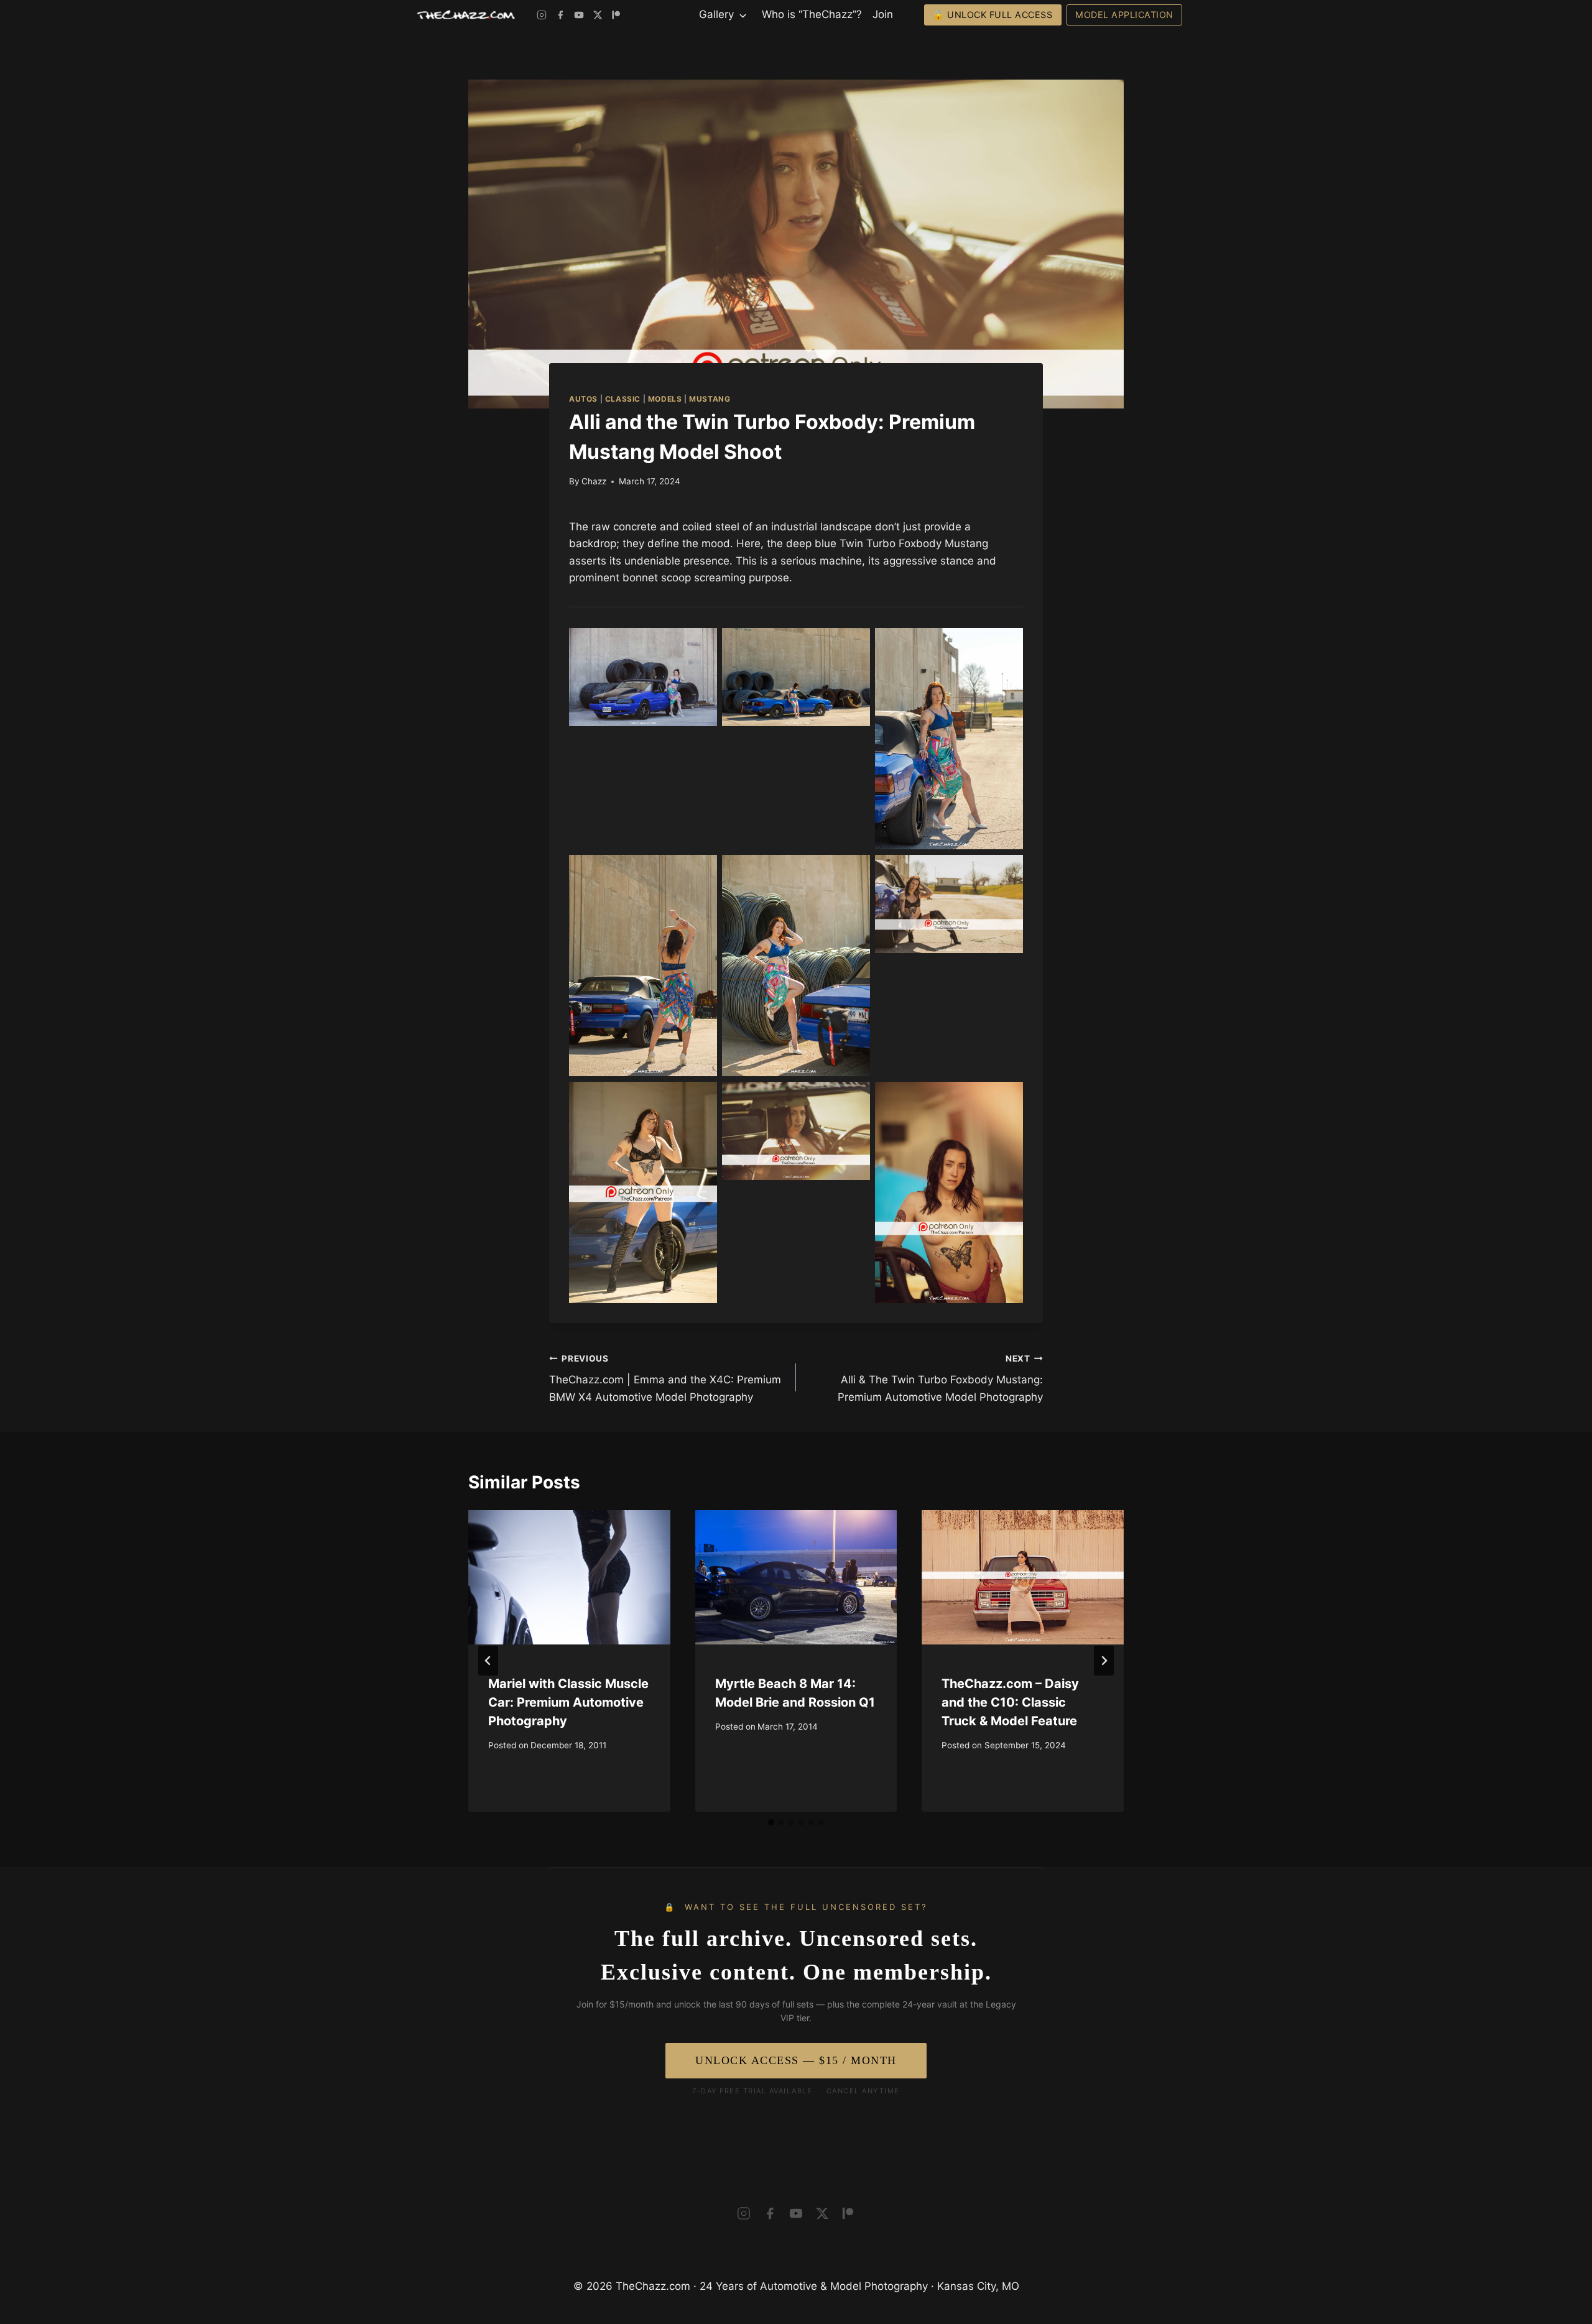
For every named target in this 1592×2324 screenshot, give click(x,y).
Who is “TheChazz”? (812, 14)
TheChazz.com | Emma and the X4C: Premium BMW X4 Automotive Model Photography (665, 1378)
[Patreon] (616, 15)
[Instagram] (542, 15)
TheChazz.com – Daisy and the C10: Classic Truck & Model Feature (1010, 1702)
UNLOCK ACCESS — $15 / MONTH (796, 2060)
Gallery (716, 14)
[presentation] (569, 1577)
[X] (598, 15)
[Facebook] (560, 15)
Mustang (710, 399)
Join (883, 14)
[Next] (1104, 1661)
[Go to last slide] (488, 1661)
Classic (623, 399)
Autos (583, 399)
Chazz (594, 481)
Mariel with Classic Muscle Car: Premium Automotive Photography (568, 1702)
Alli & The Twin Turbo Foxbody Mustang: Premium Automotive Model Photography (940, 1378)
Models (665, 399)
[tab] (771, 1822)
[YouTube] (579, 15)
